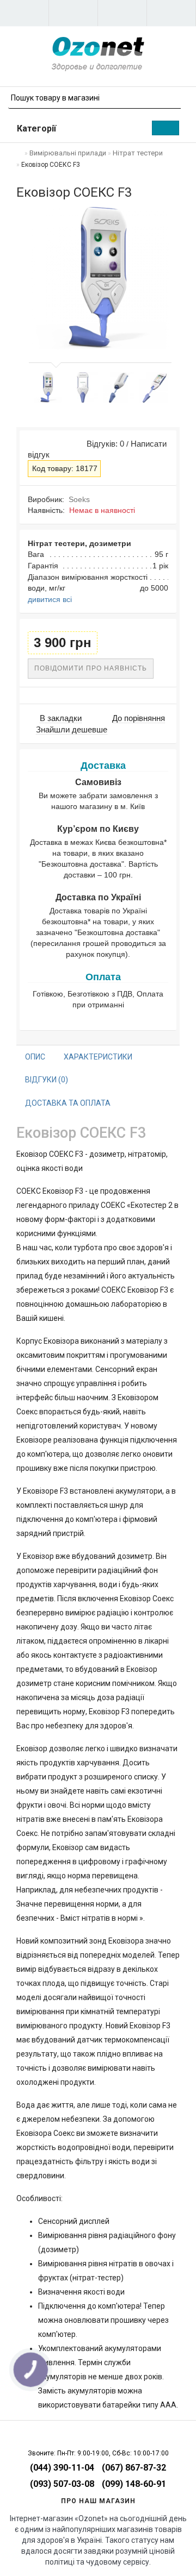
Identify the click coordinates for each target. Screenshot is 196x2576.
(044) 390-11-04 (62, 2468)
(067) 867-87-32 (134, 2468)
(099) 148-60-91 (134, 2484)
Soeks (79, 499)
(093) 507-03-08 (62, 2484)
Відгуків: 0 (103, 444)
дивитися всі (50, 599)
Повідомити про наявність (91, 668)
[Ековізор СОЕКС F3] (47, 387)
